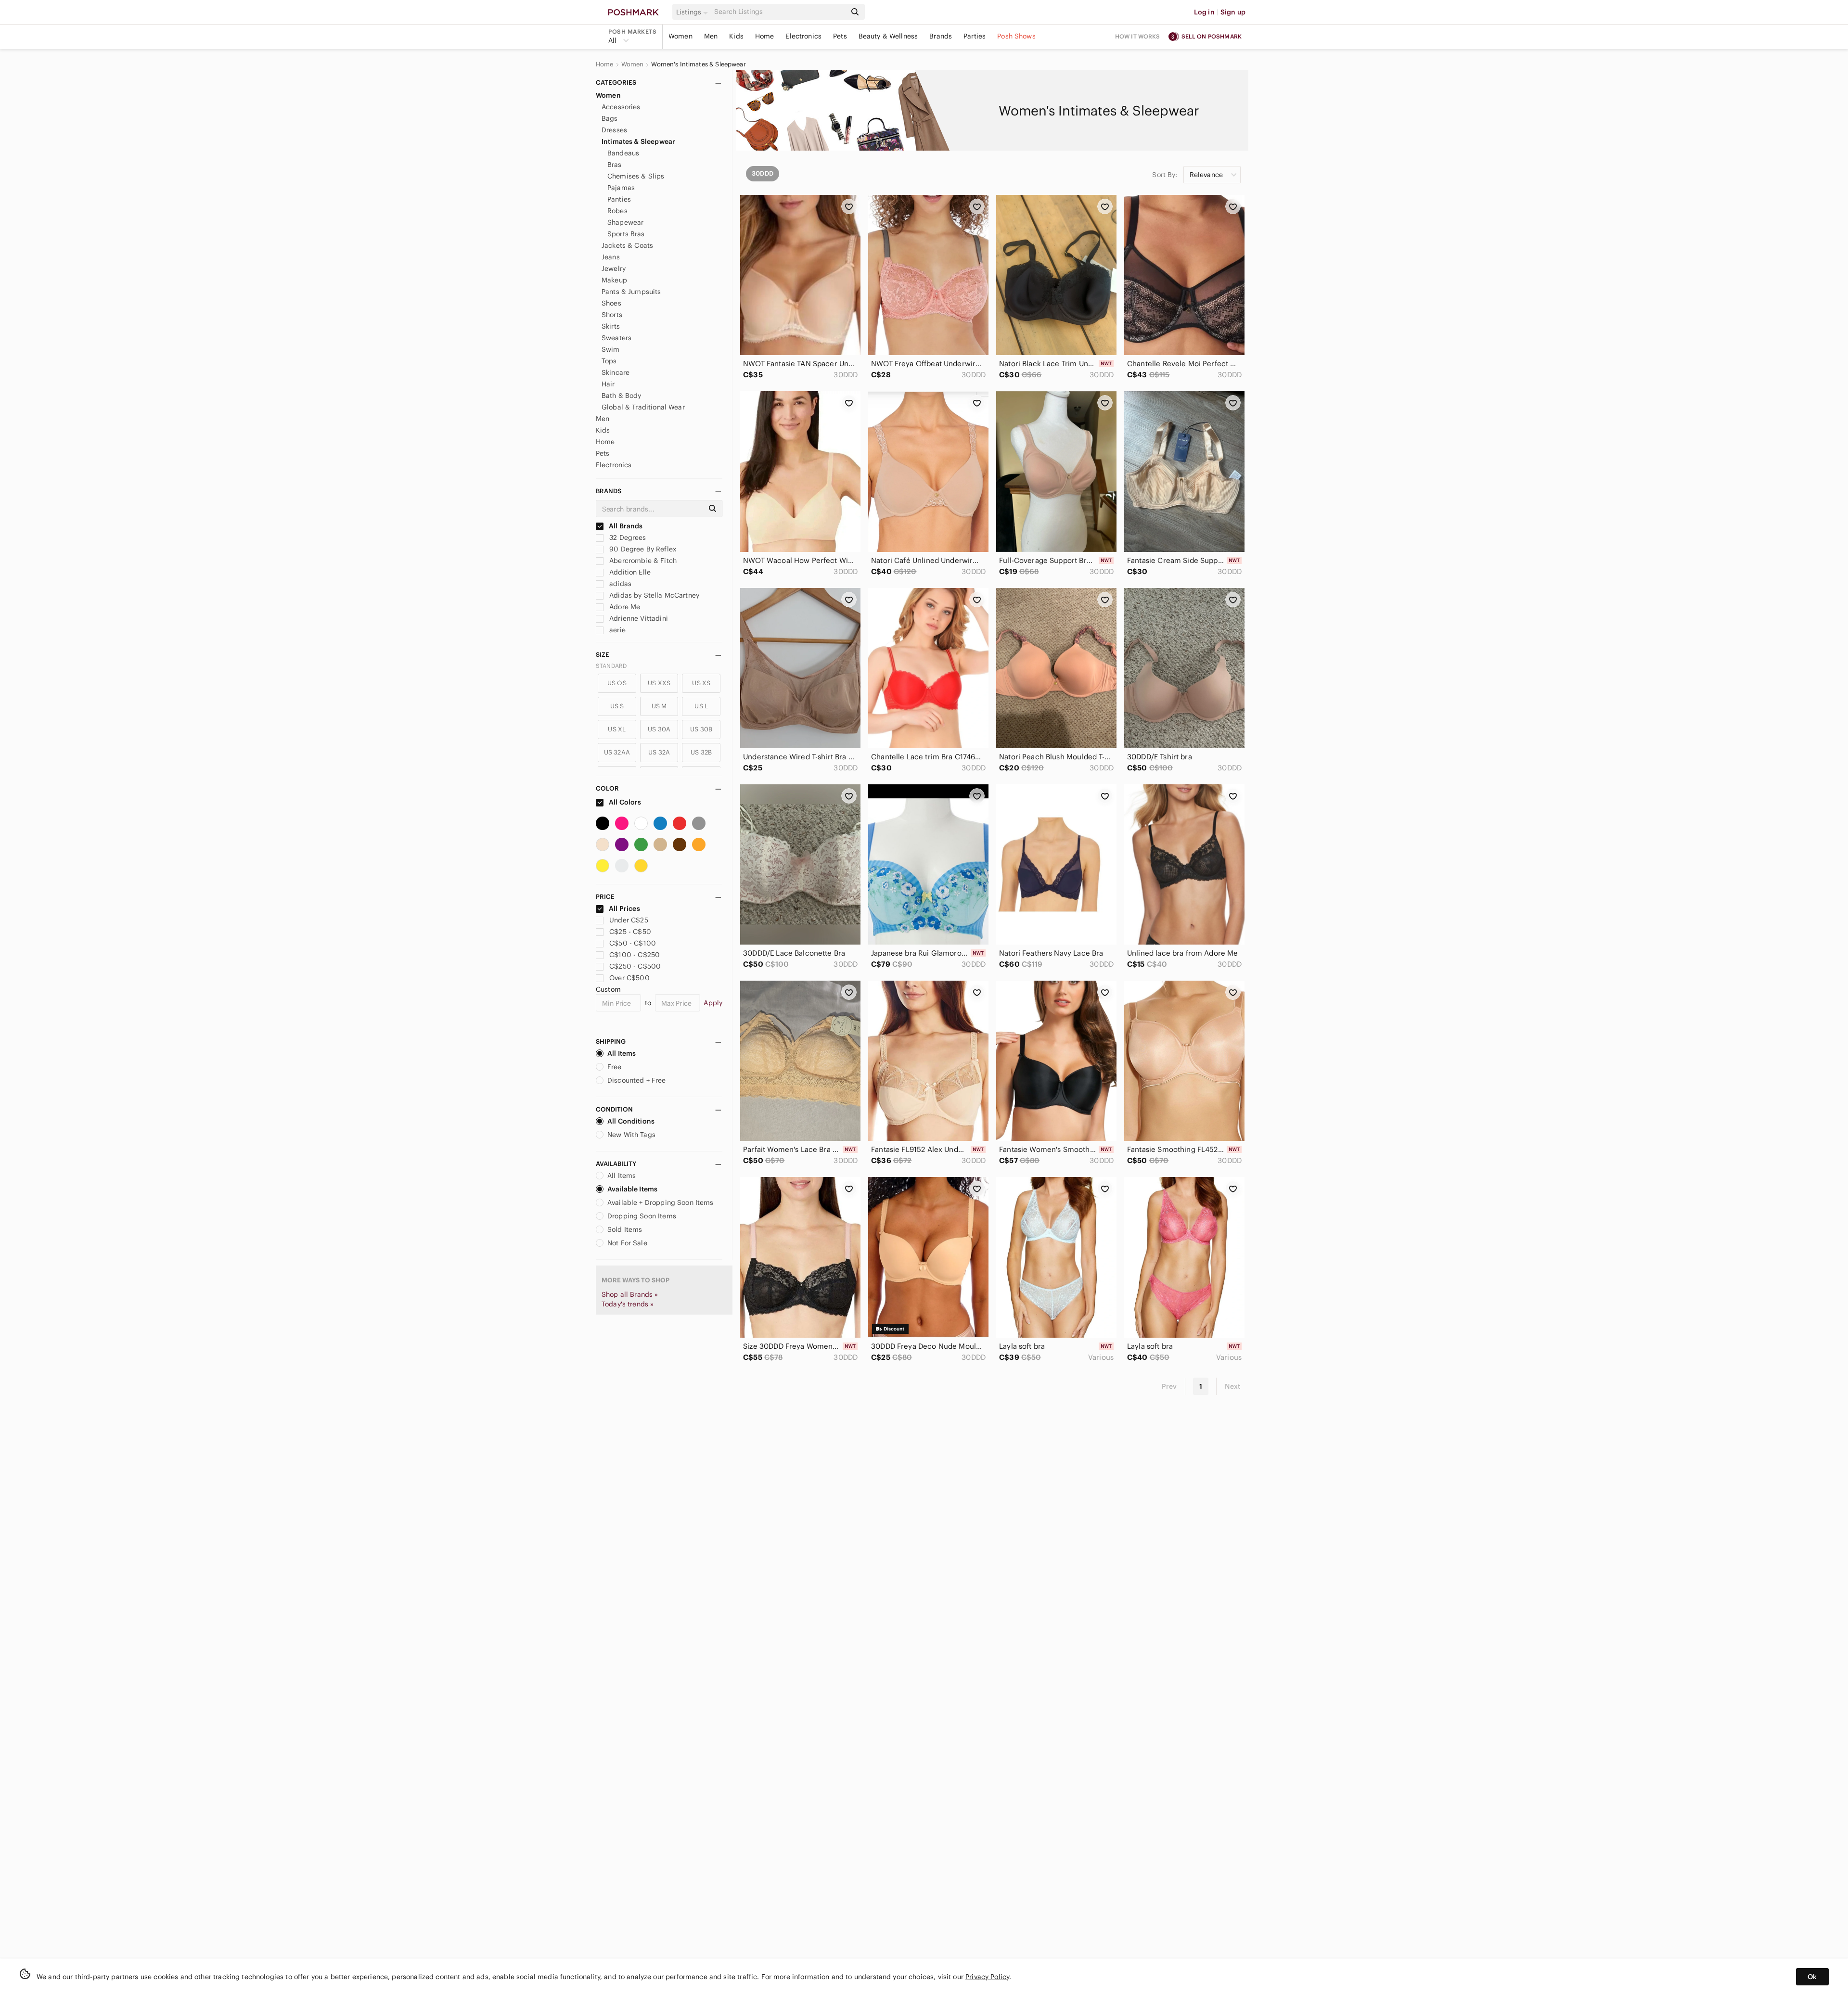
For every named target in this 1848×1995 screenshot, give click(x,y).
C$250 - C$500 (635, 966)
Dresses (614, 130)
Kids (736, 36)
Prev (1169, 1386)
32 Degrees (627, 537)
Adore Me (624, 607)
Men (711, 36)
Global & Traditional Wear (643, 407)
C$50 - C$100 (633, 943)
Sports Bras (626, 234)
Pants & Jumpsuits (631, 292)
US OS (617, 683)
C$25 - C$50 (630, 932)
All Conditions (631, 1121)
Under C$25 (629, 920)
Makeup (614, 280)
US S (617, 706)
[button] (693, 12)
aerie (616, 630)
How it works (1138, 36)
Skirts (611, 326)
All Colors (624, 802)
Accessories (621, 107)
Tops (609, 361)
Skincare (616, 372)
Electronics (803, 36)
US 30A (659, 729)
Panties (619, 199)
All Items (622, 1053)
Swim (611, 349)
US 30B (701, 729)
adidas (619, 584)
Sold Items (625, 1229)
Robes (617, 211)
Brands (941, 36)
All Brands (625, 526)
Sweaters (616, 338)
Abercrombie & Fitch (642, 561)
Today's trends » (628, 1304)
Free (615, 1067)
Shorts (612, 315)
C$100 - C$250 (635, 955)
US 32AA (617, 752)
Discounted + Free (637, 1080)
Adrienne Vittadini (638, 618)
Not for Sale (627, 1243)
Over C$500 (629, 978)
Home (765, 36)
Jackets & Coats (627, 245)
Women (680, 36)
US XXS (659, 683)
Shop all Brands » (630, 1294)
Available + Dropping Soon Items (661, 1202)
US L (701, 706)
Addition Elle (629, 572)
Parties (975, 36)
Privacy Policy (987, 1977)
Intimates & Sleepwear (638, 141)
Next (1232, 1386)
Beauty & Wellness (888, 36)
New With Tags (631, 1135)
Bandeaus (623, 153)
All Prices (624, 908)
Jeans (611, 257)
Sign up (1233, 12)
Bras (615, 165)
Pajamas (621, 188)
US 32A (659, 752)
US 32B (701, 752)
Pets (840, 36)
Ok (1812, 1977)
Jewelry (614, 269)
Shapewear (625, 222)
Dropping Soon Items (642, 1216)
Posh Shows (1016, 36)
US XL (617, 729)
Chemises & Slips (636, 176)
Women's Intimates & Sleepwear (698, 64)
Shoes (611, 303)
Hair (608, 384)
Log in (1204, 12)
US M (659, 706)
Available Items (632, 1189)
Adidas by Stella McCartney (653, 595)
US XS (701, 683)
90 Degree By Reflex (642, 549)
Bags (610, 118)
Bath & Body (622, 396)
